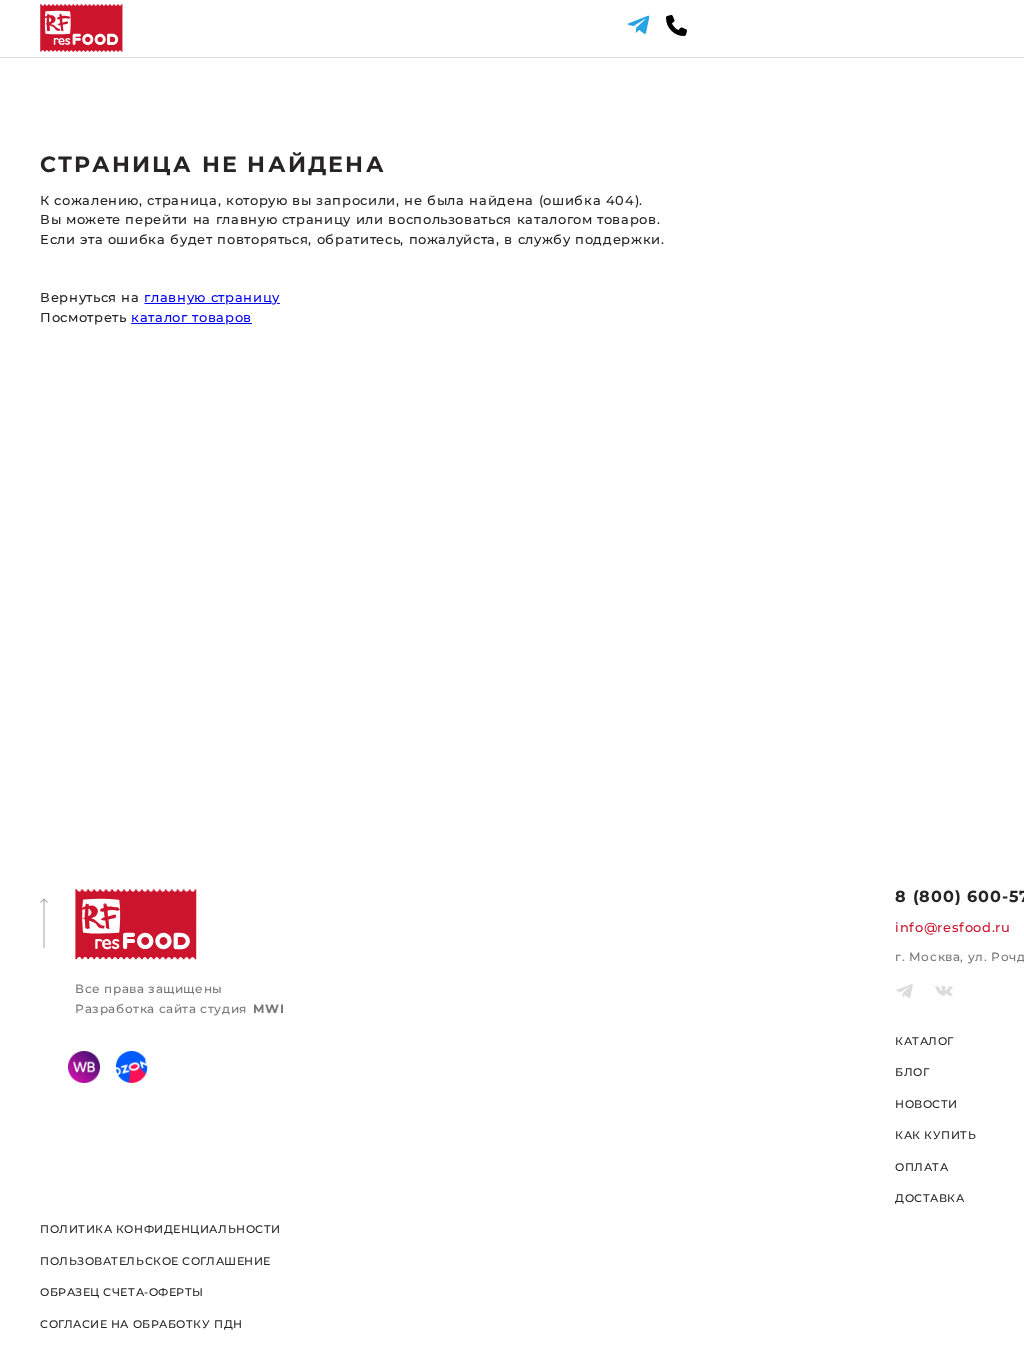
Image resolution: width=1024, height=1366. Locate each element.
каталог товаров (191, 317)
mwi (268, 1008)
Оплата (921, 1167)
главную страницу (211, 297)
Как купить (936, 1135)
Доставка (929, 1198)
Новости (926, 1104)
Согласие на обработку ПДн (141, 1324)
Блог (912, 1072)
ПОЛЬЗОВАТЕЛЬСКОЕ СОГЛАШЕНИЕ (155, 1261)
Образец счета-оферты (122, 1292)
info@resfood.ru (953, 927)
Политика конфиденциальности (160, 1229)
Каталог (924, 1041)
